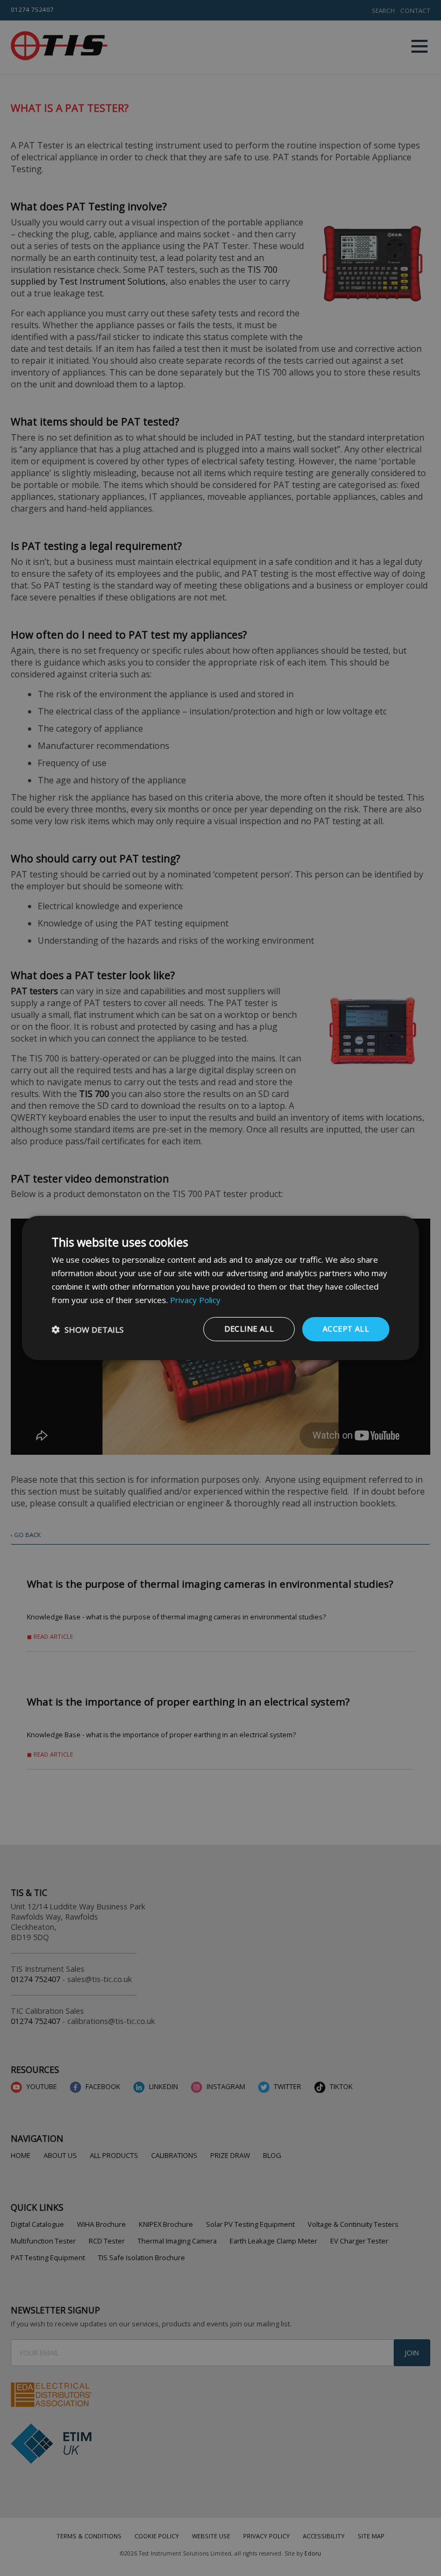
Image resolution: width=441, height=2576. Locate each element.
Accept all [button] (346, 1329)
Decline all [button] (249, 1329)
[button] (88, 1329)
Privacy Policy (195, 1300)
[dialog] (220, 1288)
